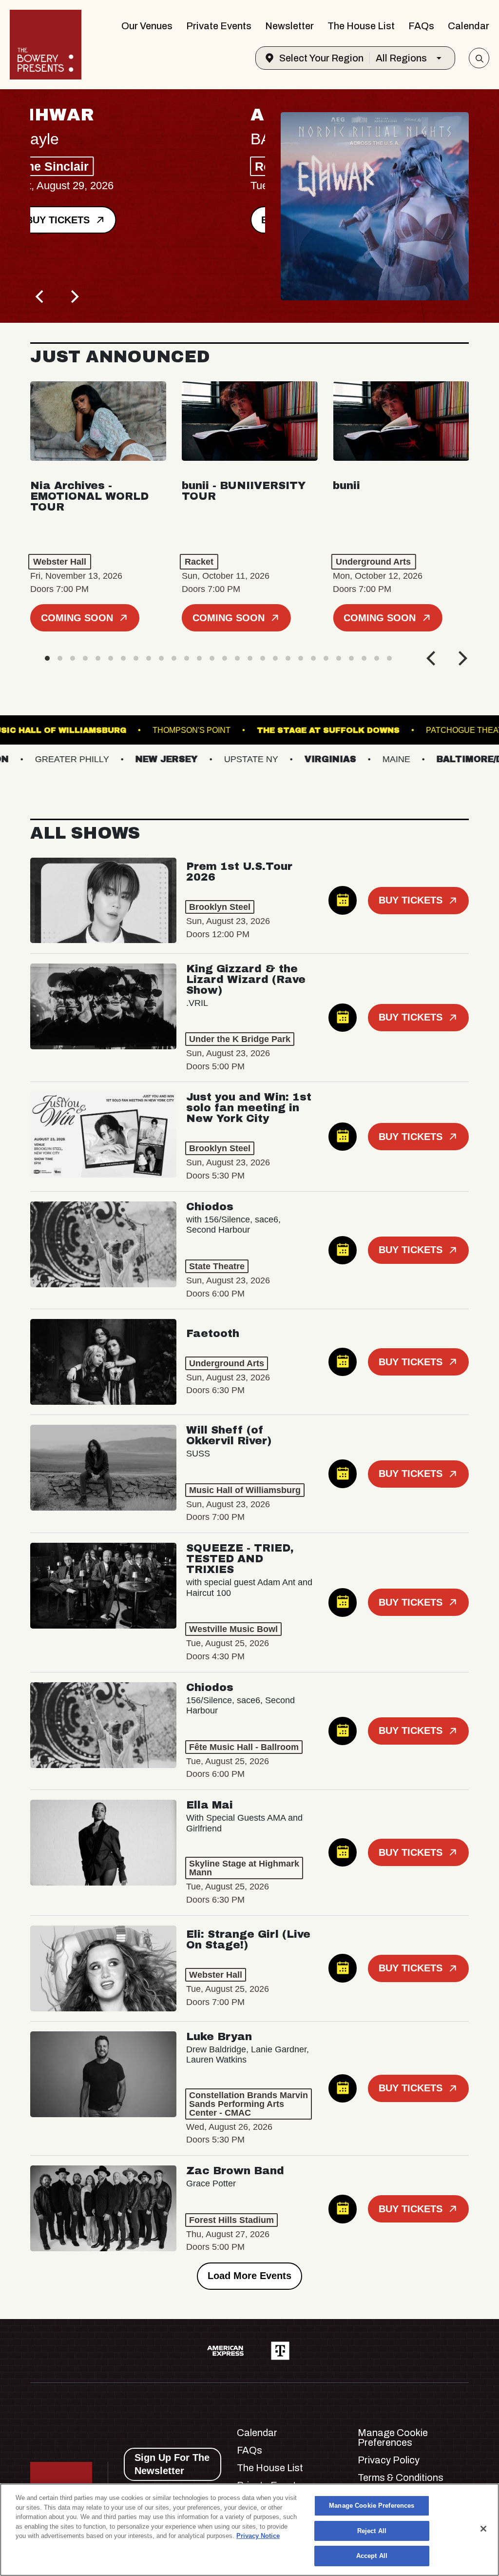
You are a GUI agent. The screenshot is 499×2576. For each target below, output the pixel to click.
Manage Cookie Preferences (372, 2506)
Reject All (372, 2531)
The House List (361, 26)
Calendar (469, 26)
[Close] (483, 2529)
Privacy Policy (389, 2460)
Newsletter (289, 26)
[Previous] (41, 296)
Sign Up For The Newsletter (172, 2464)
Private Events (219, 26)
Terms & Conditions (401, 2478)
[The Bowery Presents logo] (46, 45)
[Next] (74, 296)
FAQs (421, 26)
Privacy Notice (258, 2536)
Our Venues (147, 26)
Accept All (372, 2556)
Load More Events (249, 2276)
